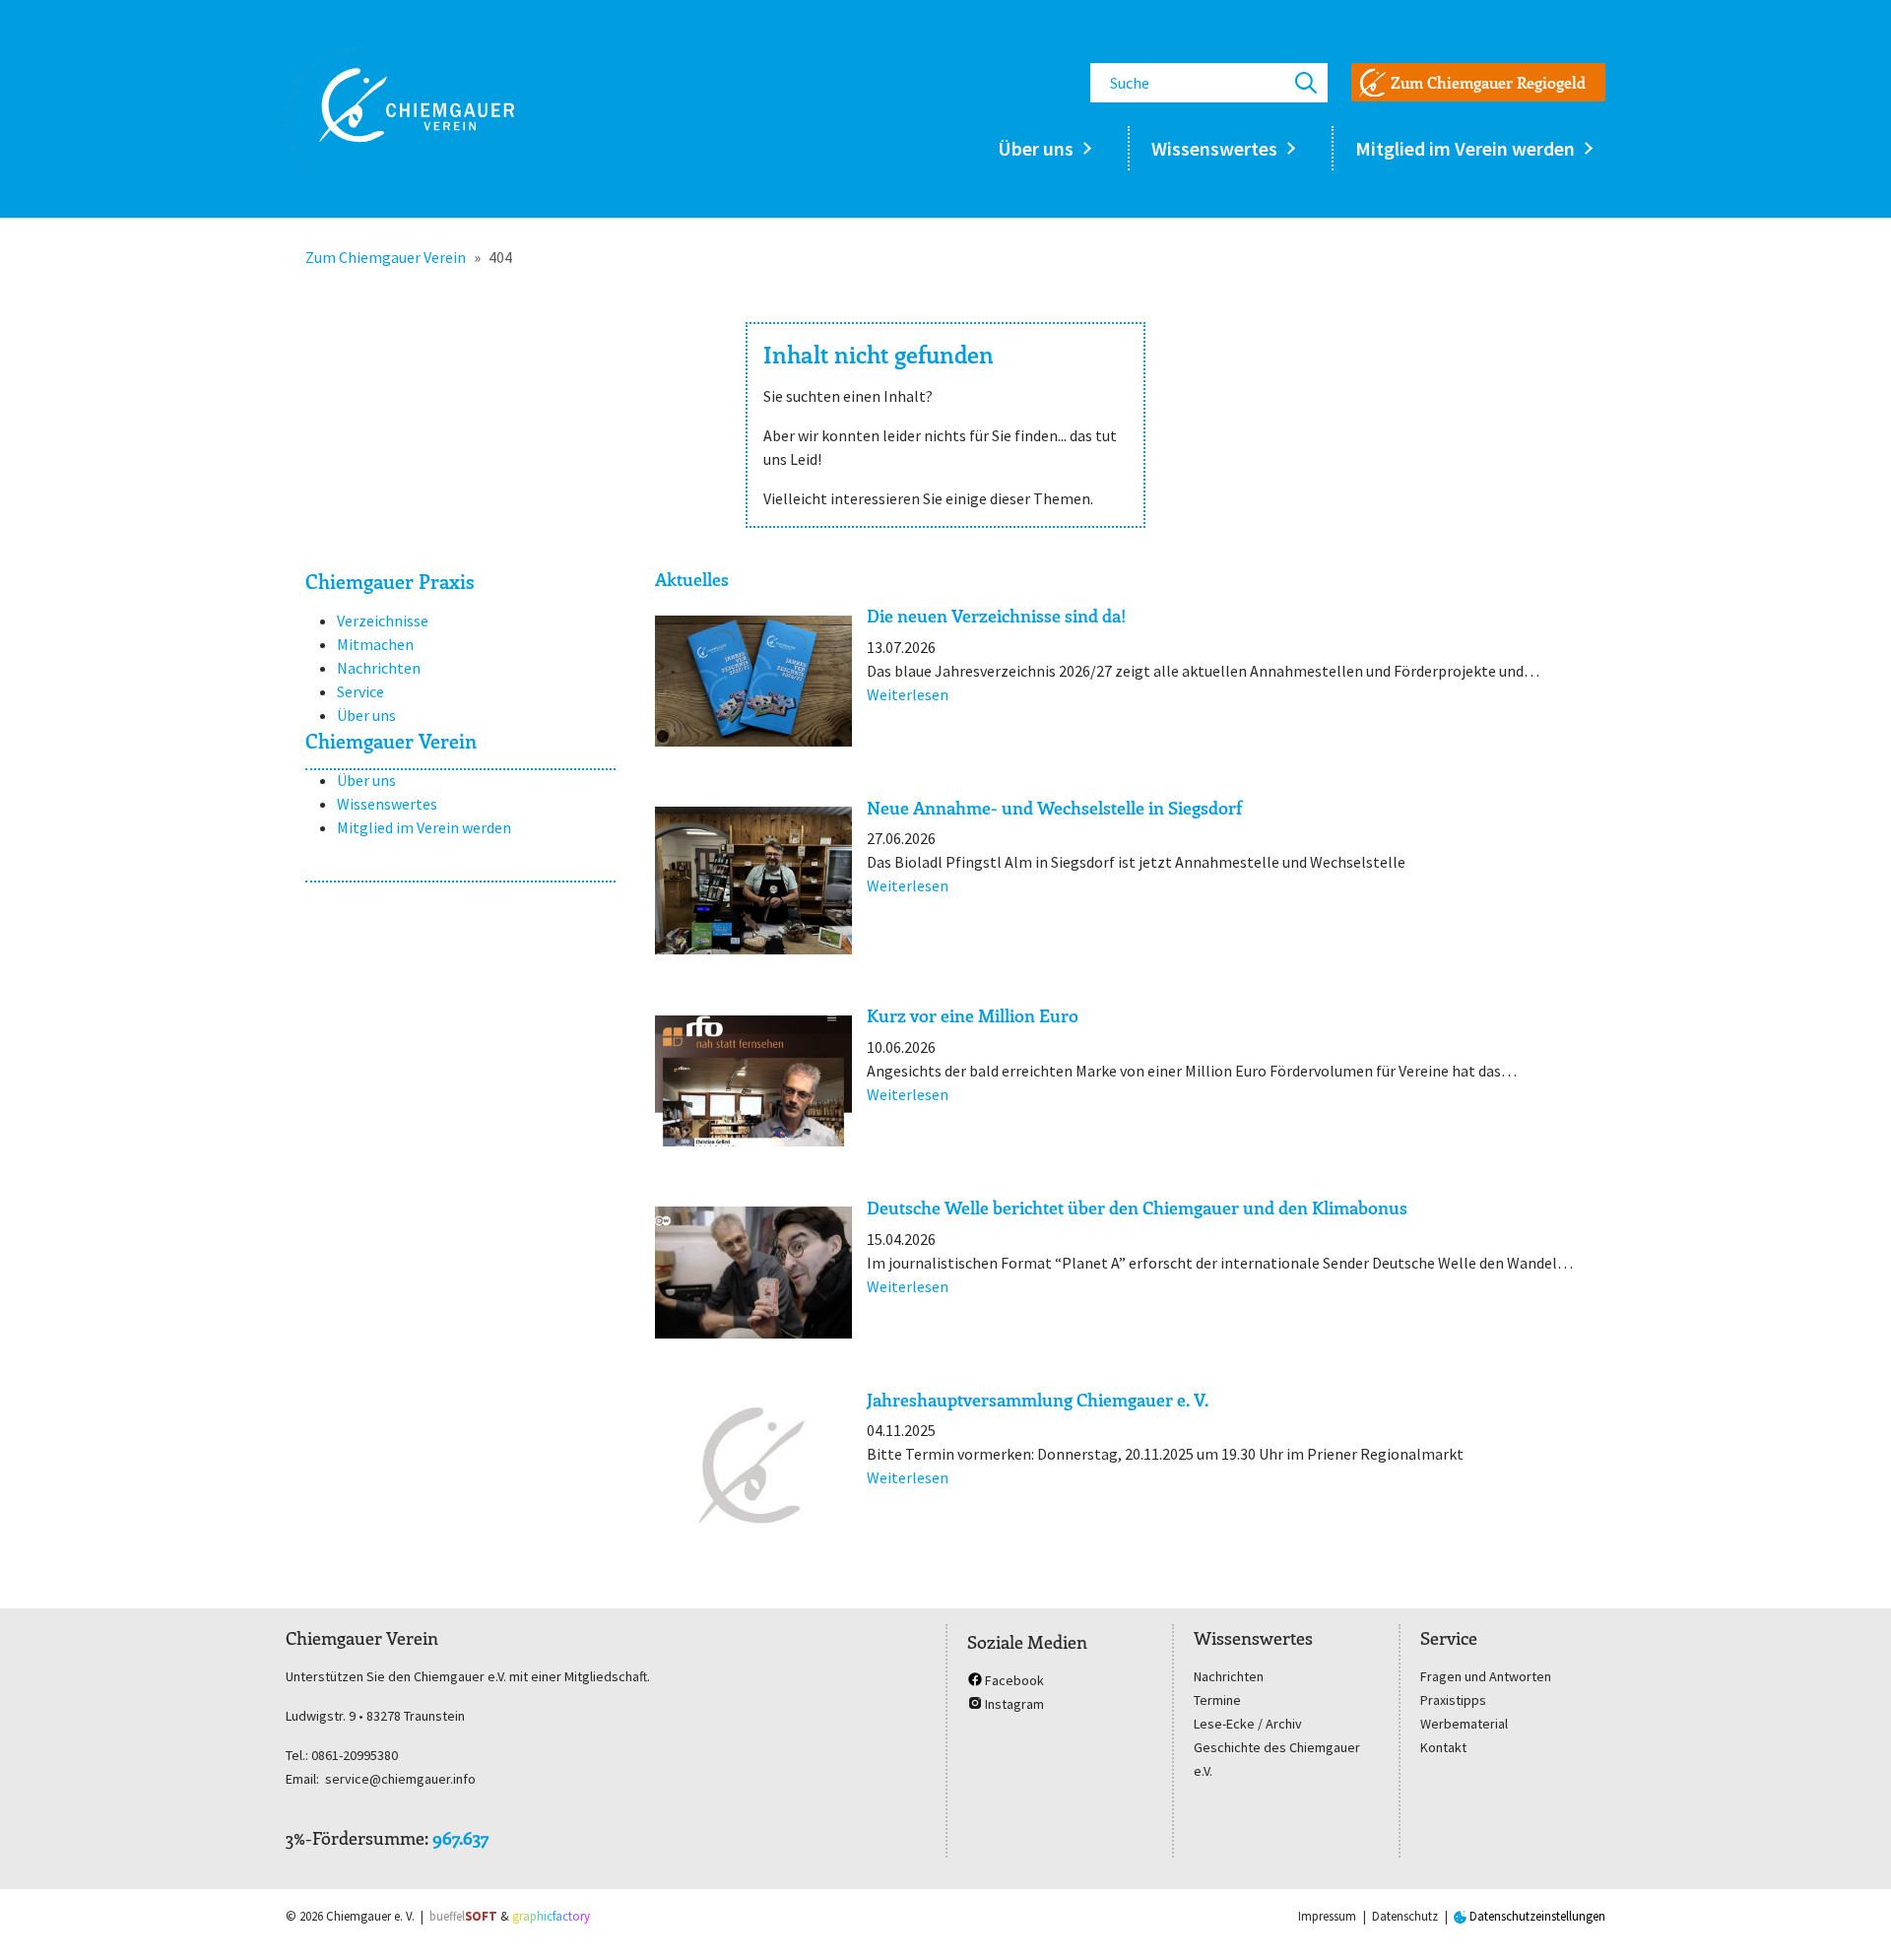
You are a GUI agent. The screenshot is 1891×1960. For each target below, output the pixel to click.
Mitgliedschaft (606, 1676)
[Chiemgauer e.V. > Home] (400, 108)
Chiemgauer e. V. (370, 1916)
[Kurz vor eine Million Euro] (753, 1081)
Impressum (1327, 1916)
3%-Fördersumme (355, 1838)
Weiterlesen (908, 694)
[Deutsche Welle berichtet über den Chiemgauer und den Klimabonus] (753, 1272)
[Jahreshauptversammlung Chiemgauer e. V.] (753, 1464)
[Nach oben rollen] (1848, 1917)
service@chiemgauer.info (400, 1779)
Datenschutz (1405, 1916)
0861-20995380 (355, 1755)
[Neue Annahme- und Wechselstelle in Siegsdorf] (753, 881)
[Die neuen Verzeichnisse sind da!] (753, 681)
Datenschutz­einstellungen (1536, 1916)
